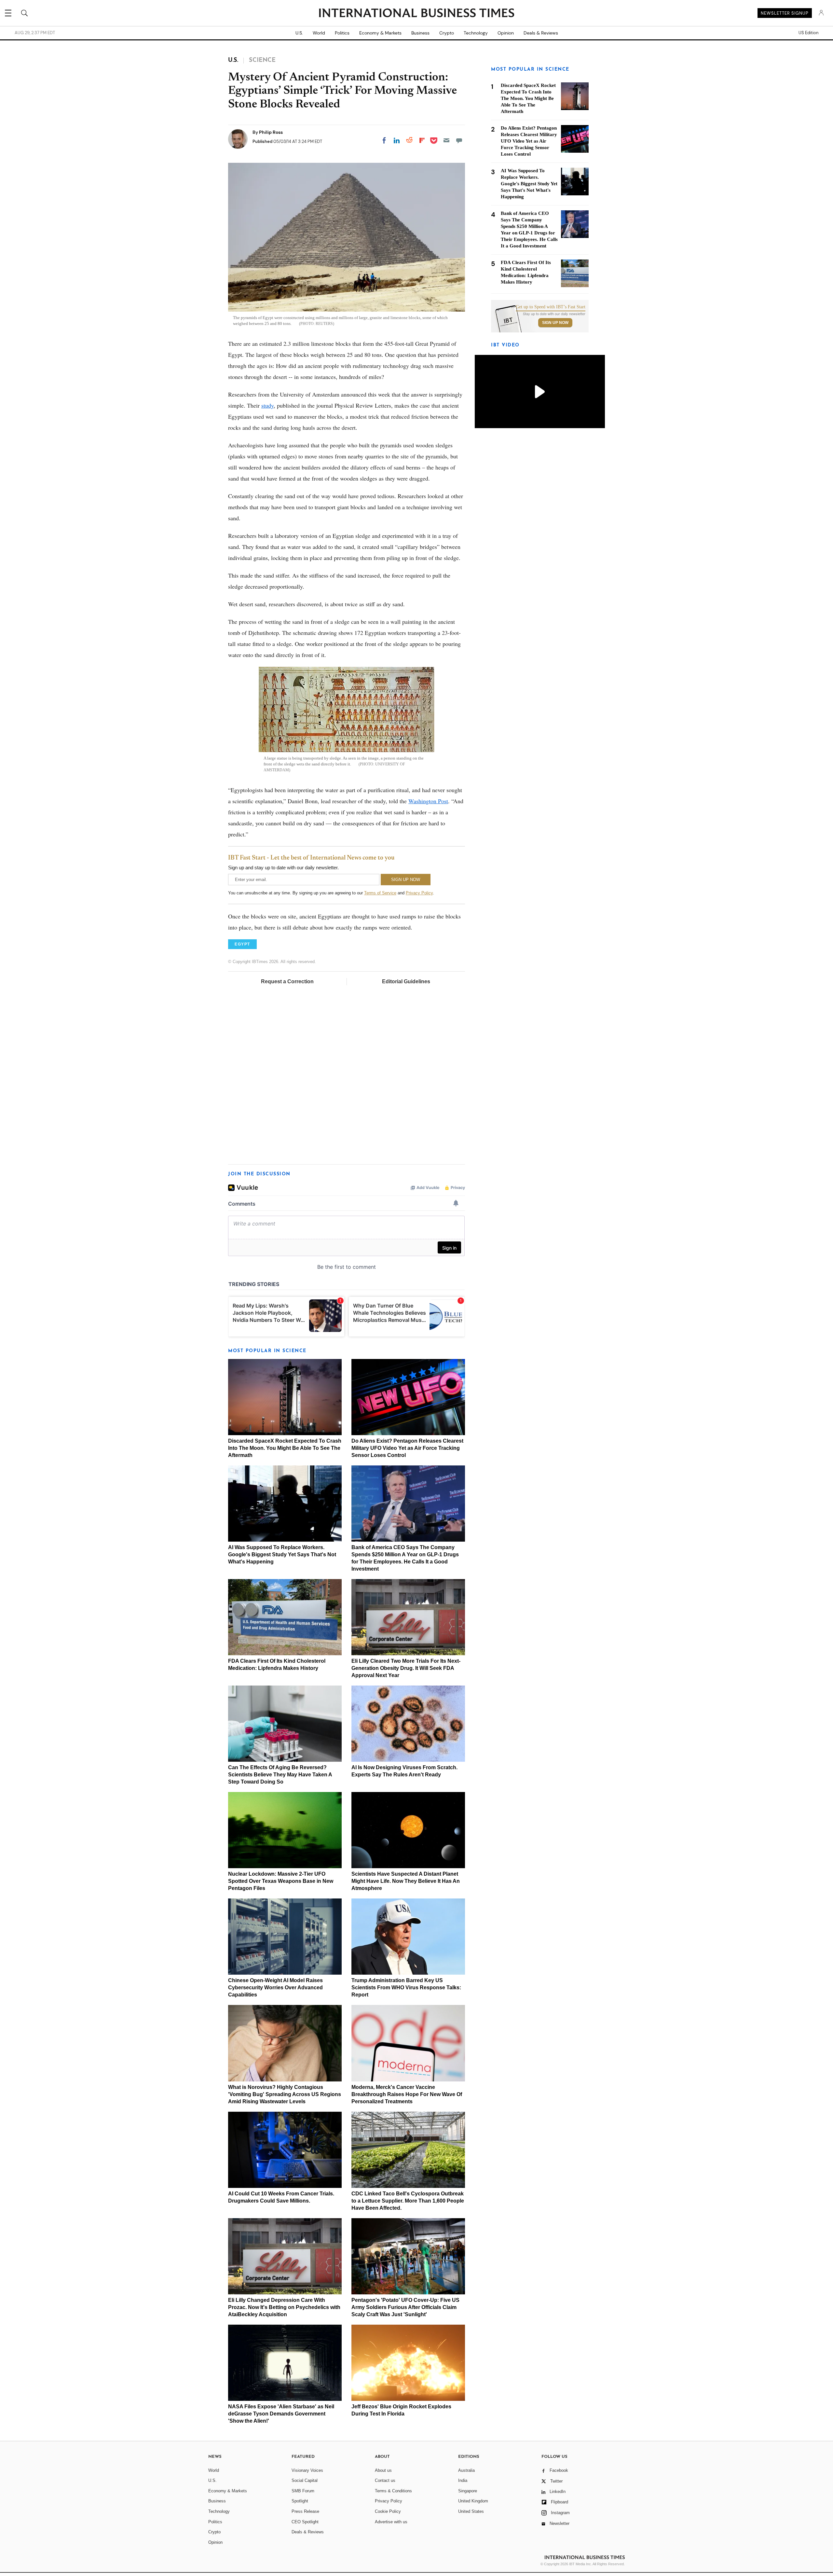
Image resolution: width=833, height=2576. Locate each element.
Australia (466, 2470)
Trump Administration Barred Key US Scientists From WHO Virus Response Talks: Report (406, 1988)
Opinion (506, 33)
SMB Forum (303, 2491)
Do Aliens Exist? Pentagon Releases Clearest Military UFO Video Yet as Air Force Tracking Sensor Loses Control (407, 1448)
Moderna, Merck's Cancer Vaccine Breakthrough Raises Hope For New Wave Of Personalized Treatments (407, 2094)
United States (471, 2511)
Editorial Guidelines (406, 981)
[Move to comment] (459, 140)
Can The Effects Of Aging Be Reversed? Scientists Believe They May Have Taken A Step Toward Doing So (280, 1775)
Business (420, 33)
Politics (342, 33)
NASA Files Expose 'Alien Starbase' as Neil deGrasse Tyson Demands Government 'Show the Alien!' (281, 2414)
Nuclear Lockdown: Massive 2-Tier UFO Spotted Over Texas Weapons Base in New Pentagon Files (281, 1881)
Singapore (468, 2491)
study (267, 405)
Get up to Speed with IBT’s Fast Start (551, 307)
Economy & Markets (380, 33)
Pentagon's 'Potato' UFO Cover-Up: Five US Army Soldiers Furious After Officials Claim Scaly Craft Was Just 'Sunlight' (405, 2307)
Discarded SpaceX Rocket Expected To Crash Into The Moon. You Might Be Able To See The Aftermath (285, 1448)
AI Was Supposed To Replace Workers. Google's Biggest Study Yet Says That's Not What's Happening (282, 1554)
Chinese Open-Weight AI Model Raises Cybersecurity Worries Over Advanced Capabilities (275, 1988)
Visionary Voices (307, 2470)
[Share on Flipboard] (422, 140)
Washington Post (428, 801)
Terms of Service (380, 893)
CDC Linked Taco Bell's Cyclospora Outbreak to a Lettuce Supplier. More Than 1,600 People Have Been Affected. (408, 2201)
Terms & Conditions (393, 2491)
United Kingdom (473, 2501)
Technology (476, 33)
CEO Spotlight (305, 2522)
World (319, 33)
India (463, 2480)
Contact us (385, 2480)
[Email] (446, 140)
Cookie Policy (388, 2511)
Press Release (305, 2511)
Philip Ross (271, 132)
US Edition (808, 33)
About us (383, 2470)
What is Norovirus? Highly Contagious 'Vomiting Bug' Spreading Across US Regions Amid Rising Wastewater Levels (285, 2094)
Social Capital (305, 2480)
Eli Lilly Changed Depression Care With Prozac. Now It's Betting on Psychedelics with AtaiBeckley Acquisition (284, 2307)
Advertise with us (391, 2522)
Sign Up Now (555, 323)
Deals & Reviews (541, 33)
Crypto (447, 33)
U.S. (299, 33)
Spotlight (300, 2501)
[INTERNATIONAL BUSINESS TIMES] (416, 14)
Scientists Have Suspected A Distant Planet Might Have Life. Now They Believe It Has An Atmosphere (406, 1881)
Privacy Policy (419, 893)
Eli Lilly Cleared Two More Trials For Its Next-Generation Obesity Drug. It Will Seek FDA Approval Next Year (406, 1668)
